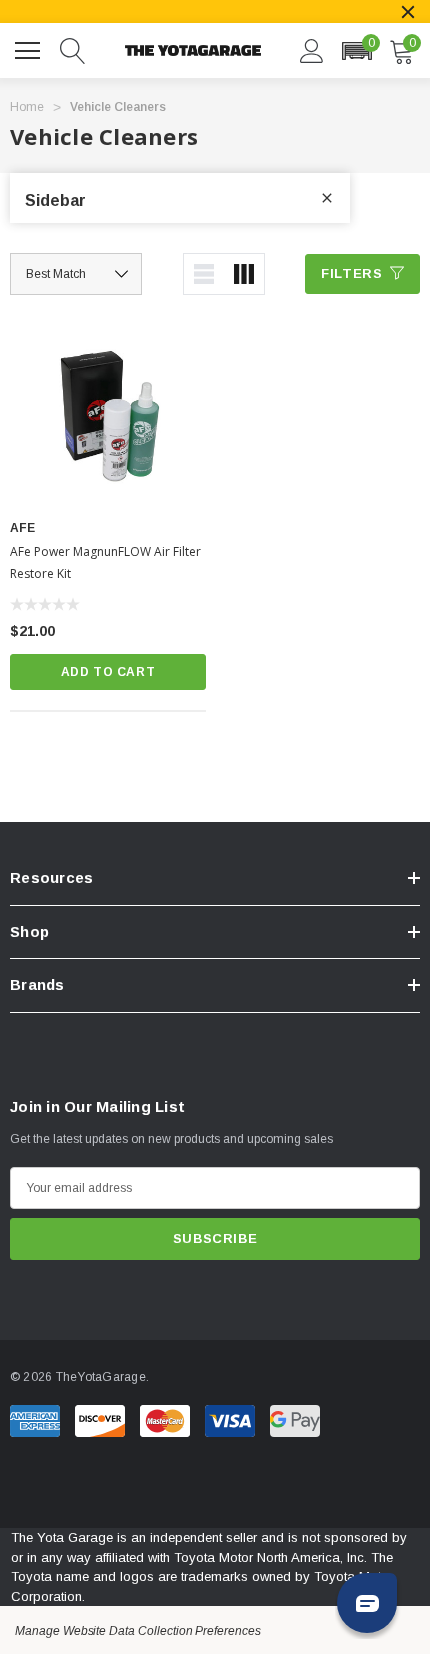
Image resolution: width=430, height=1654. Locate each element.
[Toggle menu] (30, 48)
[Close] (408, 12)
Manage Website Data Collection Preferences (138, 1631)
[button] (356, 51)
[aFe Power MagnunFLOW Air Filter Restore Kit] (108, 415)
